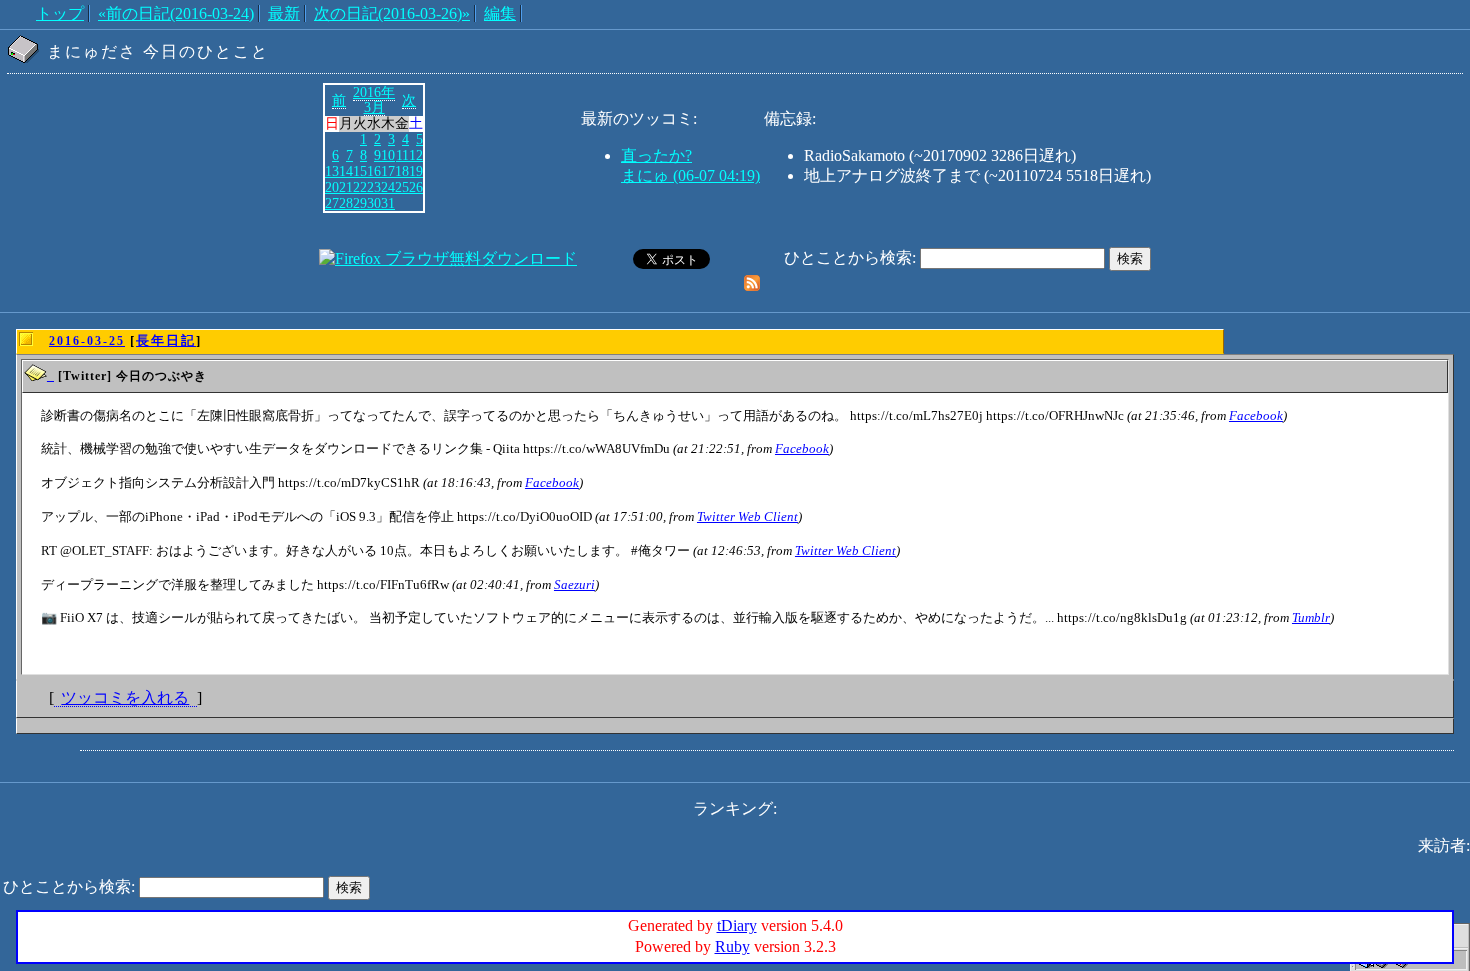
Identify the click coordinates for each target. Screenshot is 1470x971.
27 (332, 203)
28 (346, 203)
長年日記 (166, 340)
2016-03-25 (87, 341)
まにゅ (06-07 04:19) (690, 175)
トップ (60, 13)
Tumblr (1311, 617)
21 (346, 187)
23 (374, 187)
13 (332, 171)
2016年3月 (374, 100)
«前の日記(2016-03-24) (176, 13)
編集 (500, 13)
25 (402, 187)
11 (402, 155)
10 (388, 155)
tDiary (737, 925)
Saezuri (574, 584)
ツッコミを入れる (125, 697)
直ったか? (656, 155)
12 (416, 155)
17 (388, 171)
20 (332, 187)
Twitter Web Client (747, 516)
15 (360, 171)
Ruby (732, 946)
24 (388, 187)
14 (346, 171)
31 (388, 203)
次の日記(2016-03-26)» (392, 13)
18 (402, 171)
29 (360, 203)
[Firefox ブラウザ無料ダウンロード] (448, 258)
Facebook (1256, 415)
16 (374, 171)
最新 (284, 13)
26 (416, 187)
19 (416, 171)
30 (374, 203)
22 (360, 187)
